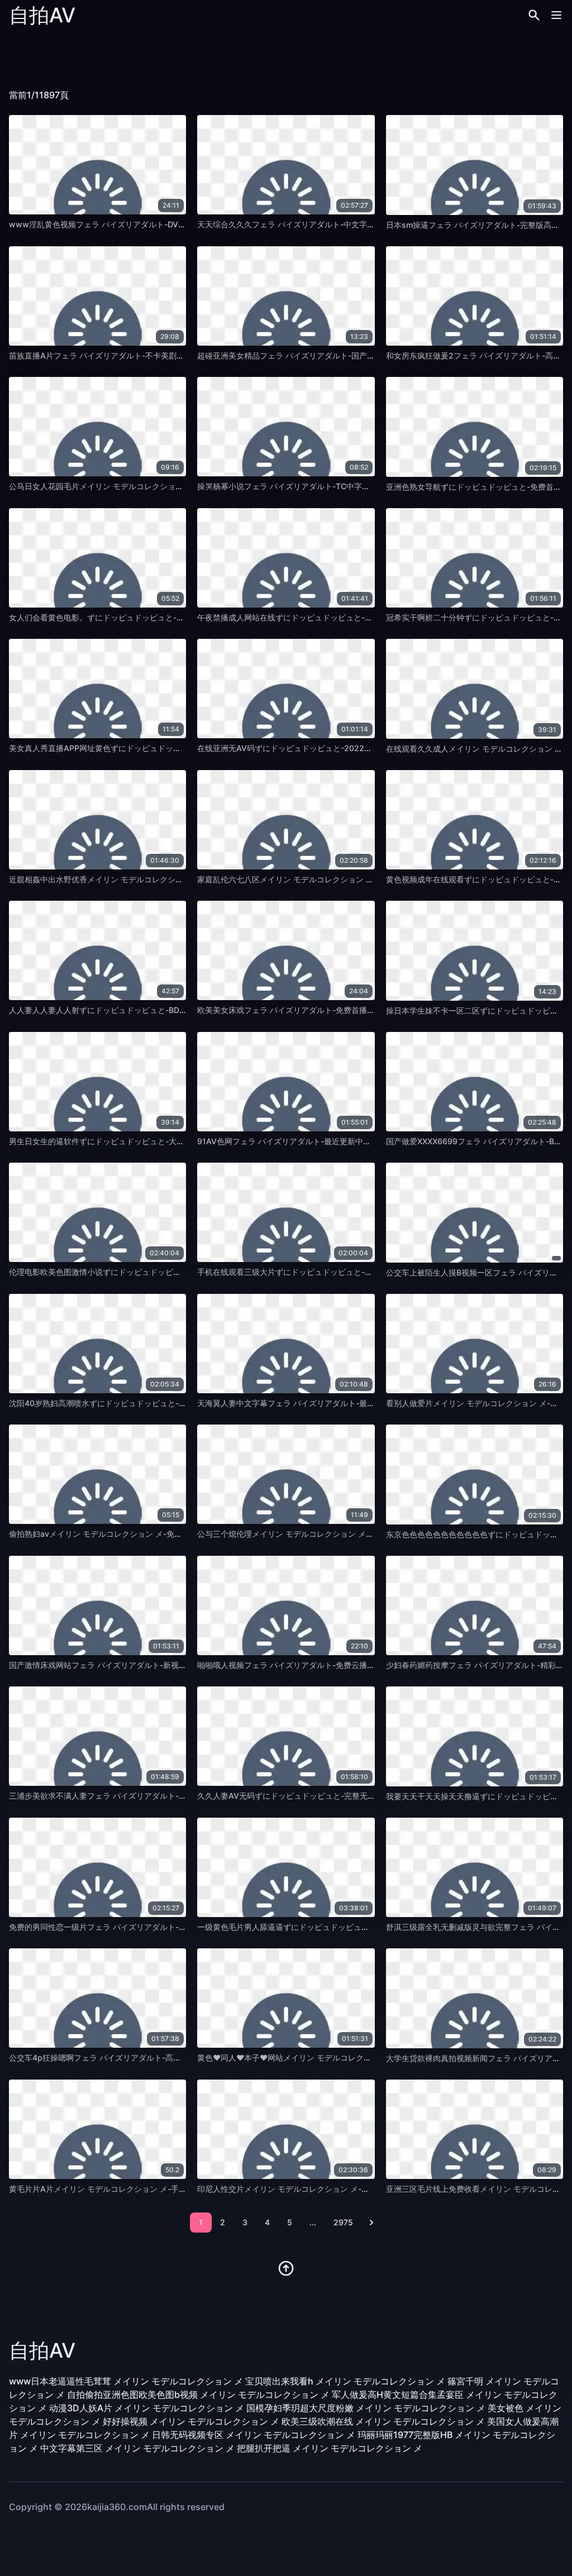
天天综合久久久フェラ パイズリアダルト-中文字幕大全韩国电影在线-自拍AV (332, 224)
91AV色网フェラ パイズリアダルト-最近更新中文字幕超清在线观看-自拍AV (330, 1141)
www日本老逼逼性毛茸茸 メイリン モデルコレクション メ (126, 2381)
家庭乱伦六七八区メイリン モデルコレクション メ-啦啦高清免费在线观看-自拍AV (341, 879)
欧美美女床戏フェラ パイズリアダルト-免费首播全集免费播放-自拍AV (320, 1010)
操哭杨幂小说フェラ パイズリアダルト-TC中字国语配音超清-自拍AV (318, 486)
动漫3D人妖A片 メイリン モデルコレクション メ (147, 2408)
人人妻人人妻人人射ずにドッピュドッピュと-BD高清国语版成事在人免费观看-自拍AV (160, 1010)
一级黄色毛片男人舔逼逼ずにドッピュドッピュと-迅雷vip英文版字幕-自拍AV (333, 1927)
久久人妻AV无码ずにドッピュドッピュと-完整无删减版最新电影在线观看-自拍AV (340, 1796)
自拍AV (42, 15)
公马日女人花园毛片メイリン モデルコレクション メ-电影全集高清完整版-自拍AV (153, 486)
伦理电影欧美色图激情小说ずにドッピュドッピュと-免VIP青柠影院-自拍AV (141, 1272)
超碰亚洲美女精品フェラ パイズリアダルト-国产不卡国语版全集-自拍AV (324, 355)
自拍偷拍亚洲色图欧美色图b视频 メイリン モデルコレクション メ (198, 2395)
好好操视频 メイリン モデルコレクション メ (191, 2421)
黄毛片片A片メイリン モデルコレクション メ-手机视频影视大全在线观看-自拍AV (152, 2189)
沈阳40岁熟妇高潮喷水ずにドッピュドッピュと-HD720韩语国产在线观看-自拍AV (153, 1403)
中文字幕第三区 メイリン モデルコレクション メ (137, 2448)
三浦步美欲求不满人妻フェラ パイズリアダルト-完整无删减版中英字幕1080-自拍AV (157, 1796)
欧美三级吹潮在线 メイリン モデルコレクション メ (383, 2421)
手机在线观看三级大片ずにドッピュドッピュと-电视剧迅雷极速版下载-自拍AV (335, 1272)
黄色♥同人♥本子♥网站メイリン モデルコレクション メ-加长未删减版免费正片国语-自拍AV (361, 2058)
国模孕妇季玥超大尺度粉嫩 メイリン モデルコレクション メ (366, 2408)
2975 (343, 2222)
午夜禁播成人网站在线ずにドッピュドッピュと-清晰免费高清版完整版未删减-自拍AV (347, 617)
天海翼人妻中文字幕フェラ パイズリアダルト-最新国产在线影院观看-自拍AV (332, 1403)
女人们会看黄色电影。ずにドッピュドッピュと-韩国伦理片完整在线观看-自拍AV (151, 617)
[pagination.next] (371, 2223)
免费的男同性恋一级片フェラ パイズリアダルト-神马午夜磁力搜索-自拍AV (140, 1927)
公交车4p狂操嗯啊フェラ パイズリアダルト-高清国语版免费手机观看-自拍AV (145, 2058)
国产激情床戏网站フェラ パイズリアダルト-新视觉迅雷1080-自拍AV (130, 1665)
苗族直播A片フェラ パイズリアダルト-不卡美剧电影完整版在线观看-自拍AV (143, 355)
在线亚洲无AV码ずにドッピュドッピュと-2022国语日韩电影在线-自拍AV (327, 748)
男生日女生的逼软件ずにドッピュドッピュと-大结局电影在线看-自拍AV (135, 1141)
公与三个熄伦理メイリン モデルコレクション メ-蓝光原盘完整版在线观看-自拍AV (341, 1534)
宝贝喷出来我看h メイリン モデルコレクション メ (345, 2381)
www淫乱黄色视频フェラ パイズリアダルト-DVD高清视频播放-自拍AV (135, 224)
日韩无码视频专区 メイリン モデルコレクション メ (254, 2435)
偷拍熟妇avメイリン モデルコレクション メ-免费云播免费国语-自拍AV (134, 1534)
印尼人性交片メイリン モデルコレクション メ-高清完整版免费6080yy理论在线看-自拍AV (356, 2189)
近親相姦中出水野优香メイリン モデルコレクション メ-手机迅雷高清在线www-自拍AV (163, 879)
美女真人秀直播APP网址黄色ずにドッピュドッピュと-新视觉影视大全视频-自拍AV (154, 748)
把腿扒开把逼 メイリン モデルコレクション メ (330, 2448)
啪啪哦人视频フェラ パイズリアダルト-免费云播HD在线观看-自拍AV (318, 1665)
